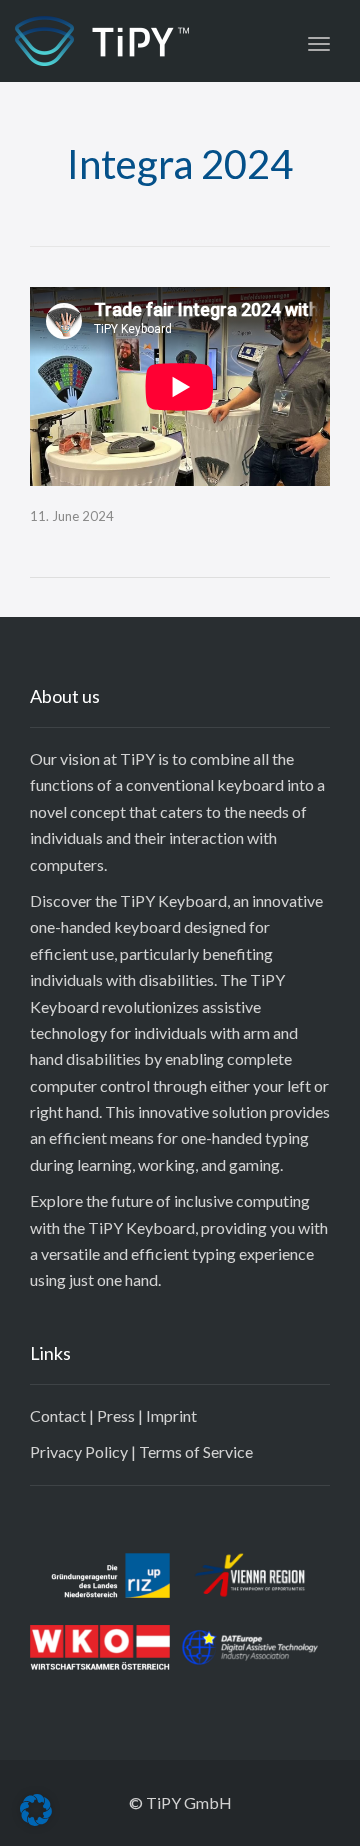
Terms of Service (196, 1451)
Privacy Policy (79, 1451)
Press (116, 1415)
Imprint (171, 1415)
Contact (58, 1415)
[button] (36, 1810)
